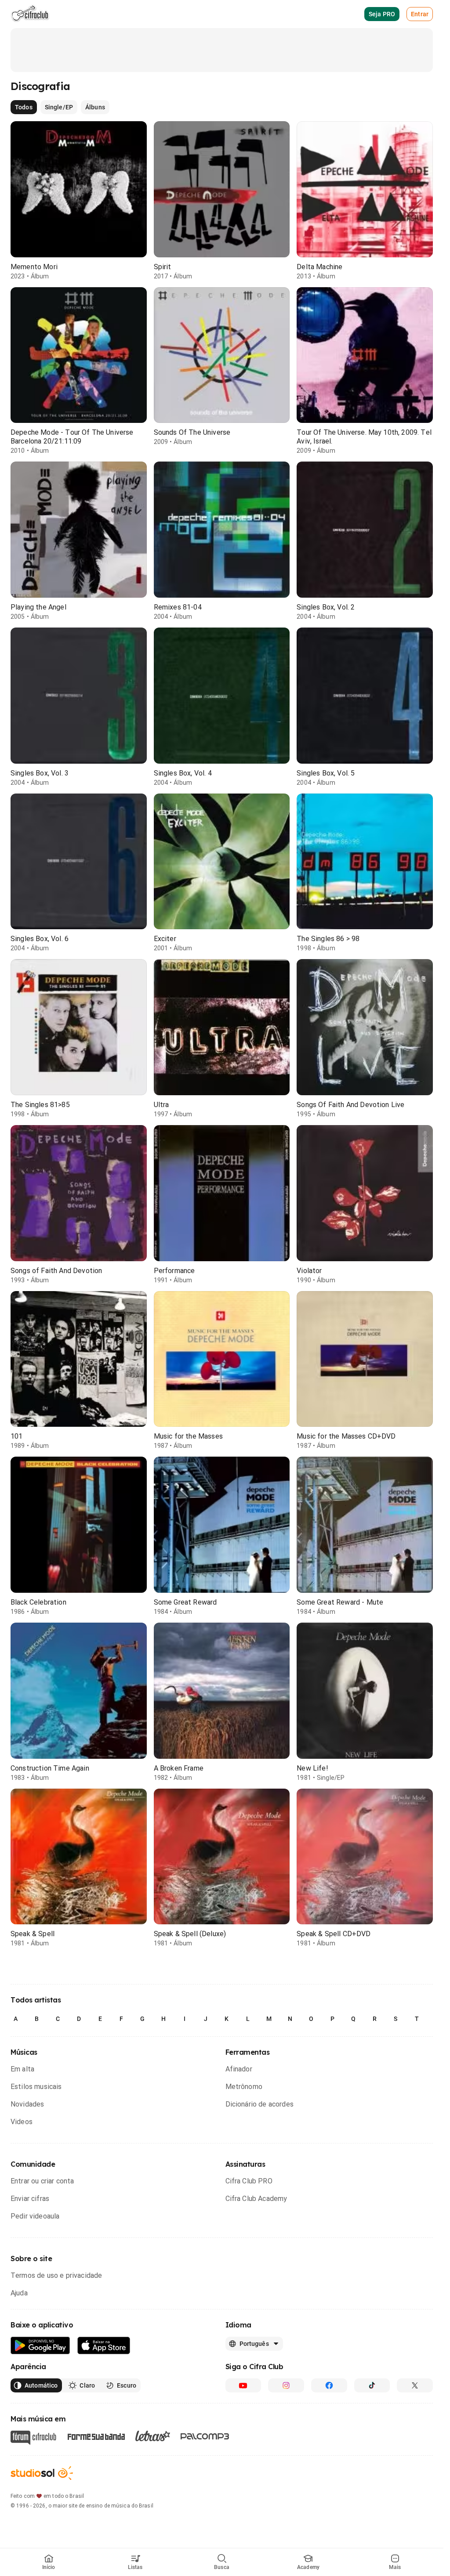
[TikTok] (372, 2385)
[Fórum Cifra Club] (33, 2438)
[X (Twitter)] (415, 2385)
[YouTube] (243, 2385)
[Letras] (153, 2436)
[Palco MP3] (205, 2436)
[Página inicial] (30, 14)
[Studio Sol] (42, 2473)
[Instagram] (286, 2385)
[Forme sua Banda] (96, 2436)
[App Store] (104, 2346)
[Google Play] (40, 2346)
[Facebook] (329, 2385)
